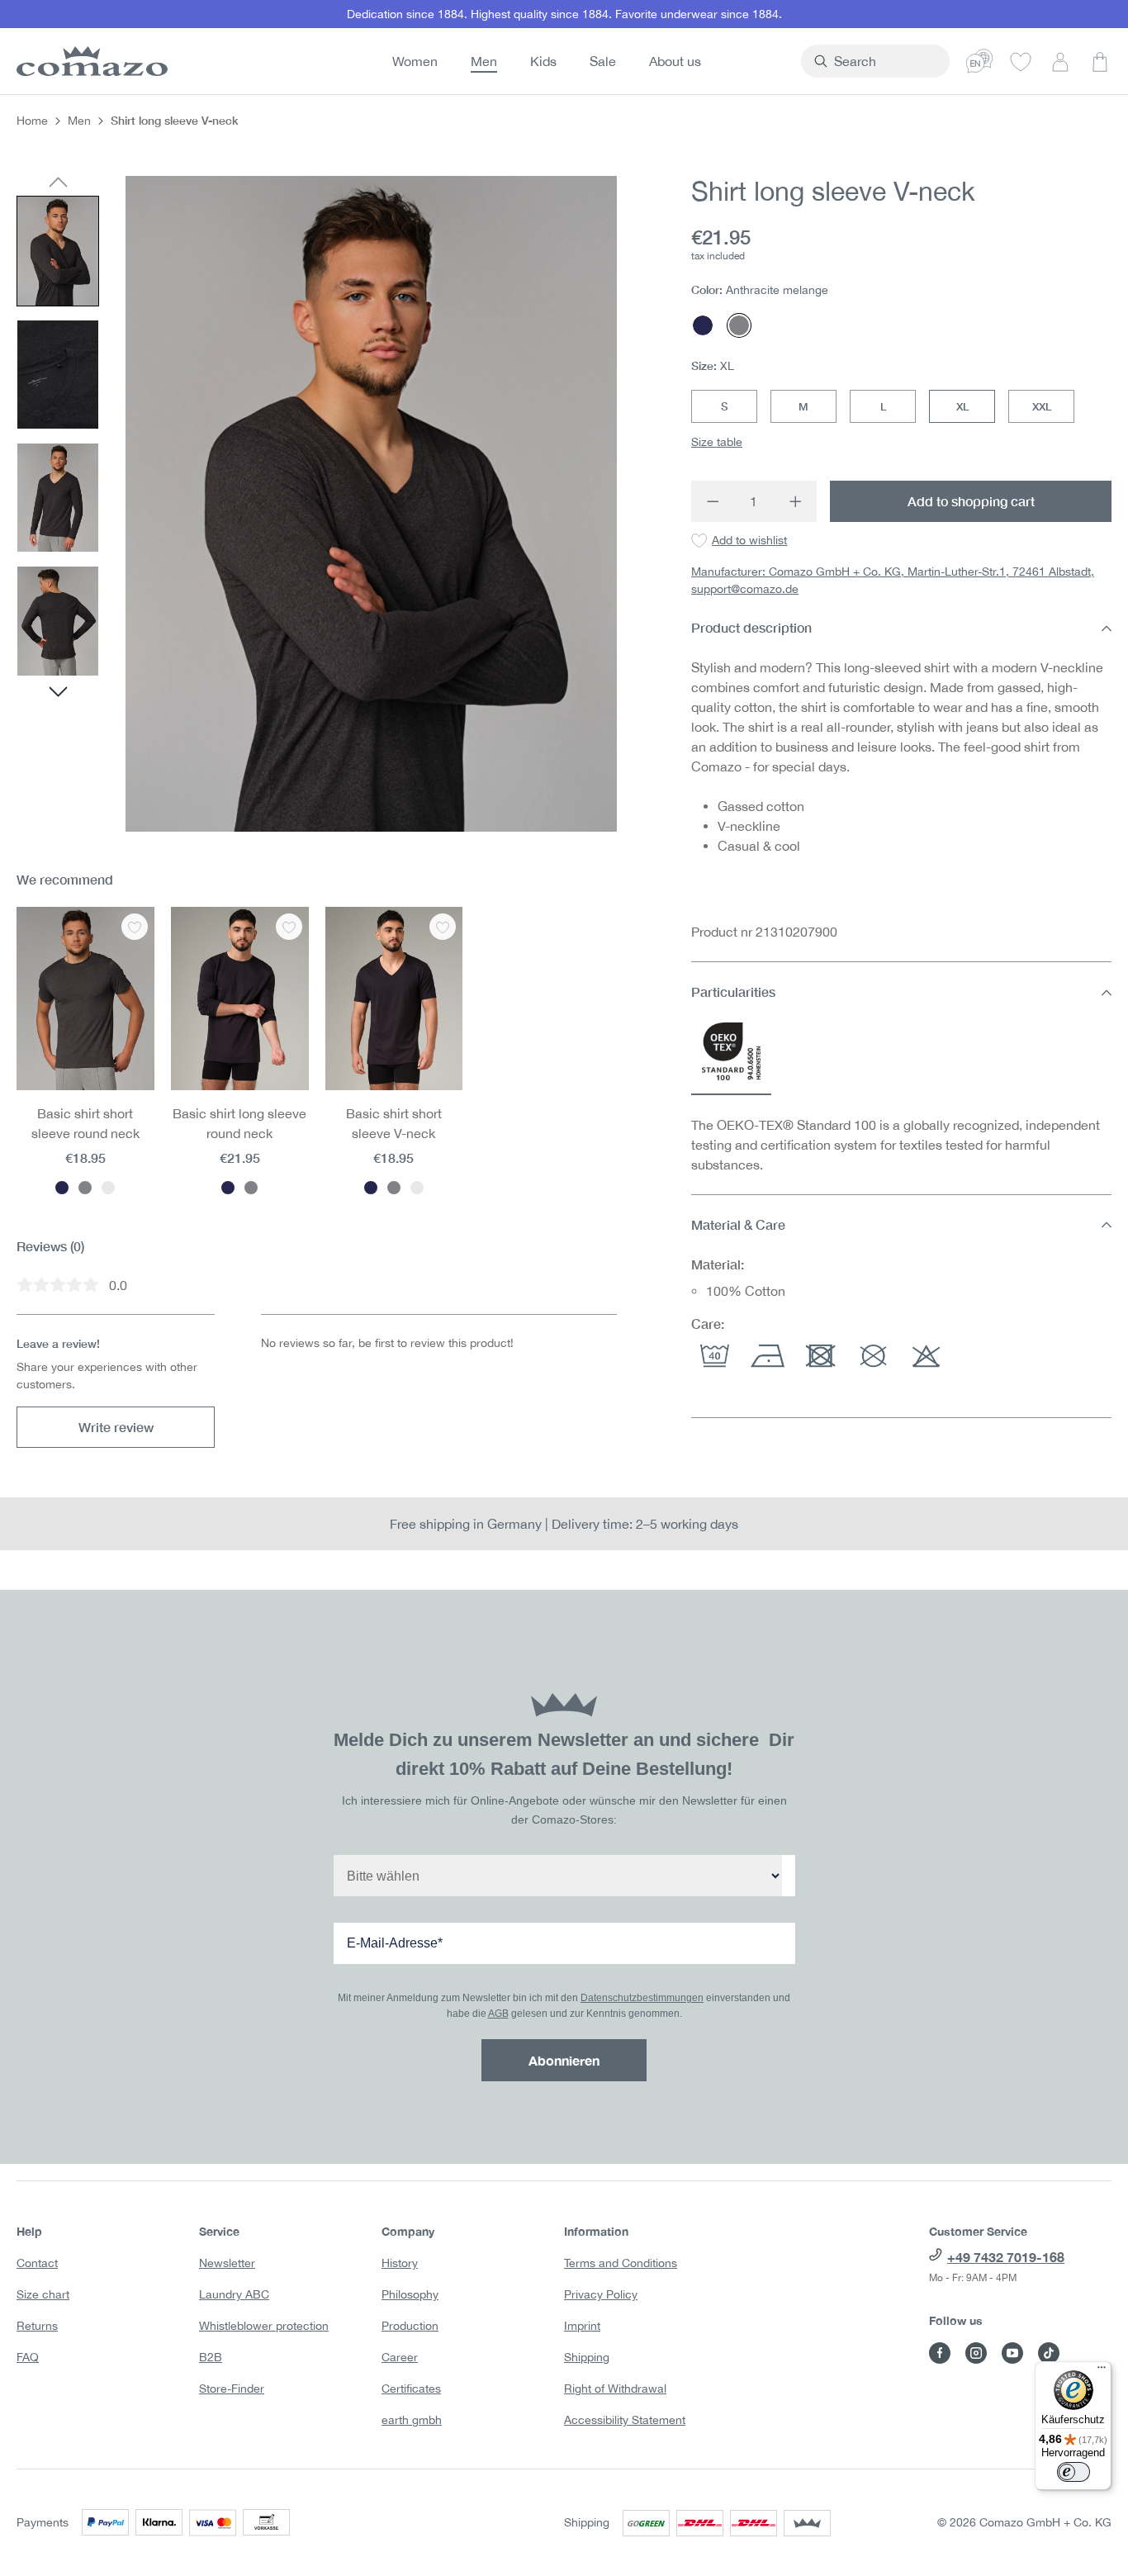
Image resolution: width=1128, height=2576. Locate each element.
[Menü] (1102, 2371)
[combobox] (885, 61)
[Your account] (1060, 61)
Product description (751, 628)
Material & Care (738, 1224)
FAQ (28, 2357)
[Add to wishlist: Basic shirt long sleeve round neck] (289, 927)
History (400, 2263)
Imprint (582, 2326)
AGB (498, 2014)
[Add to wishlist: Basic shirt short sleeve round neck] (135, 927)
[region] (317, 503)
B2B (211, 2357)
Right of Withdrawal (615, 2389)
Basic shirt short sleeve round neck (85, 1123)
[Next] (58, 694)
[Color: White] (108, 1188)
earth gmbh (412, 2420)
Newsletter (227, 2263)
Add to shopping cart (971, 501)
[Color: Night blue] (62, 1188)
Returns (37, 2326)
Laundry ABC (234, 2294)
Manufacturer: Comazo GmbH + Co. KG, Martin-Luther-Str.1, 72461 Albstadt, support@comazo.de (893, 581)
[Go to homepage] (89, 61)
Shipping (587, 2357)
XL (962, 406)
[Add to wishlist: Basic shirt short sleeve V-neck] (443, 927)
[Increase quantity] (796, 501)
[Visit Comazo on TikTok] (1049, 2353)
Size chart (43, 2294)
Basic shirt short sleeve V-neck (394, 1123)
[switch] (1073, 2472)
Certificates (411, 2389)
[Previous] (58, 183)
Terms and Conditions (621, 2263)
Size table (717, 442)
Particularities (733, 992)
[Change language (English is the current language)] (979, 61)
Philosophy (410, 2294)
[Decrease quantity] (712, 501)
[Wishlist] (1021, 61)
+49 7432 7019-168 (1006, 2257)
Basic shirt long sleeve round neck (239, 1123)
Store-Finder (232, 2389)
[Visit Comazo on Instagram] (976, 2353)
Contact (37, 2263)
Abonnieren (564, 2060)
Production (410, 2326)
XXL (1042, 406)
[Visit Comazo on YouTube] (1012, 2353)
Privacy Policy (601, 2294)
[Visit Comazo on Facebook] (940, 2353)
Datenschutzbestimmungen (642, 1998)
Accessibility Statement (625, 2420)
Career (400, 2357)
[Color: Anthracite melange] (85, 1188)
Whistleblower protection (264, 2326)
